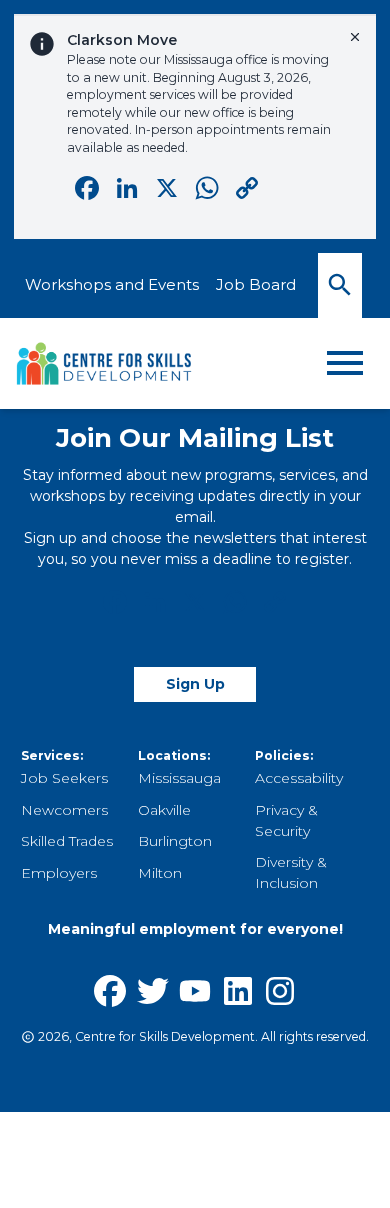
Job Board (256, 284)
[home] (105, 363)
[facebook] (110, 991)
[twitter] (153, 991)
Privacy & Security (286, 820)
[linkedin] (238, 991)
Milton (160, 873)
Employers (59, 873)
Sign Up (195, 684)
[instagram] (280, 991)
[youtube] (195, 991)
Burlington (175, 841)
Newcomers (64, 810)
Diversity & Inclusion (291, 872)
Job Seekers (64, 778)
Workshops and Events (112, 284)
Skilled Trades (67, 841)
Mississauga (179, 778)
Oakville (164, 810)
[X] (195, 604)
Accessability (299, 778)
